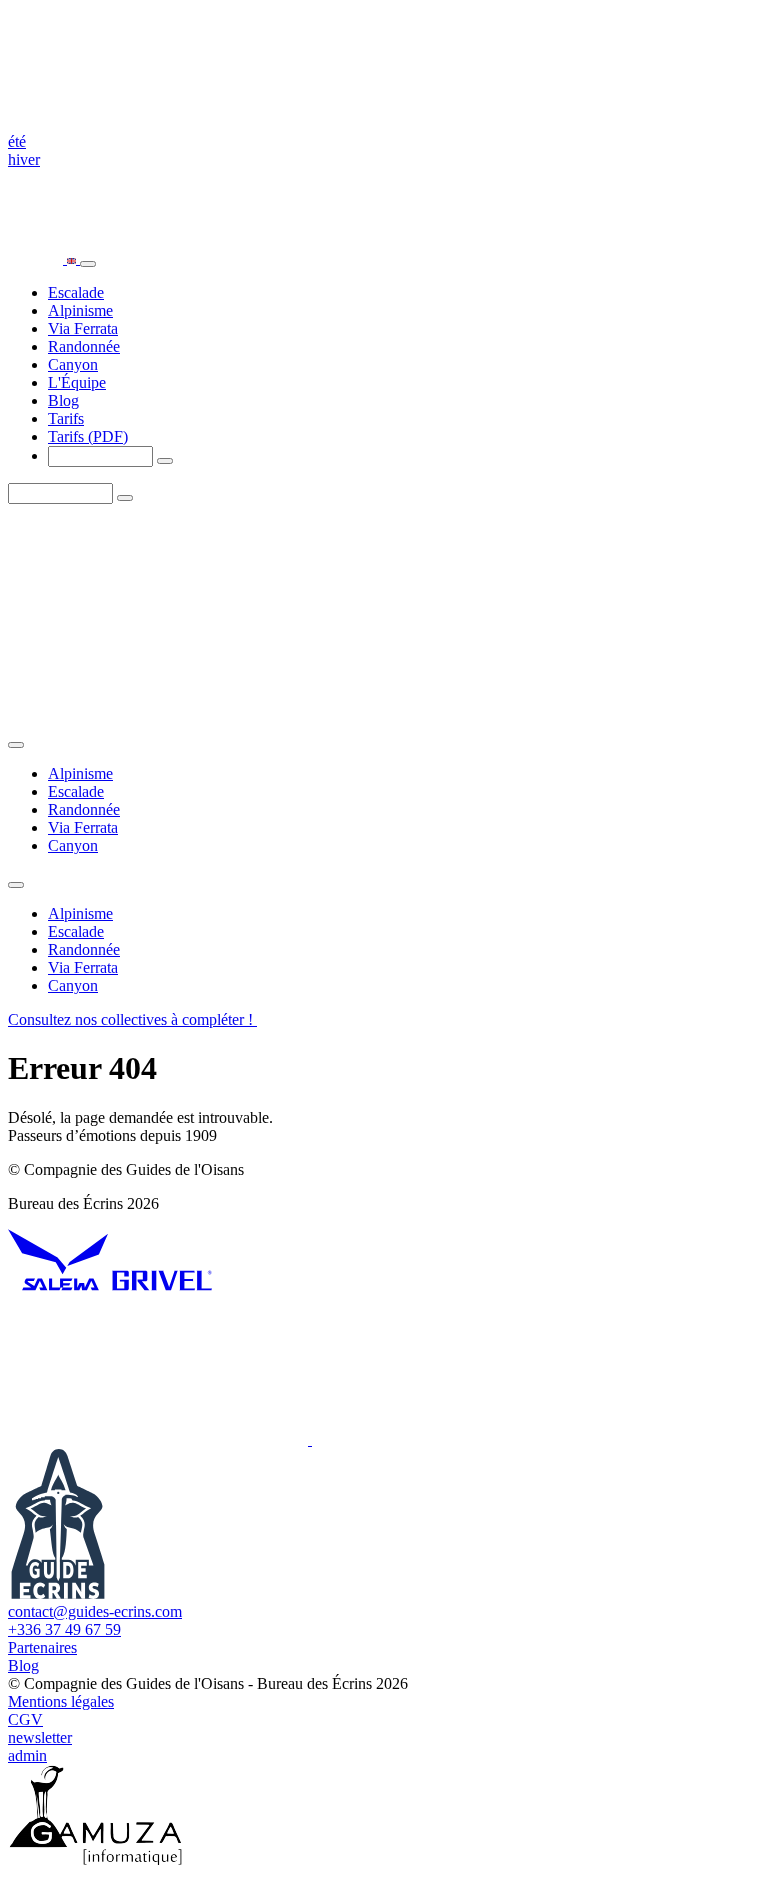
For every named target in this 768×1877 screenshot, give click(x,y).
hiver (24, 159)
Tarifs (66, 418)
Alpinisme (80, 310)
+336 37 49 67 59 (64, 1629)
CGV (25, 1719)
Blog (63, 400)
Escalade (76, 292)
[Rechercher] (165, 461)
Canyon (73, 364)
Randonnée (84, 346)
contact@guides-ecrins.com (95, 1611)
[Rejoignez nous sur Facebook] (462, 1439)
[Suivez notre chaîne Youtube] (160, 1439)
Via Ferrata (83, 328)
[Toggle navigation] (88, 264)
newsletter (40, 1737)
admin (27, 1755)
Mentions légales (61, 1701)
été (17, 141)
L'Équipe (77, 382)
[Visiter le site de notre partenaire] (58, 1285)
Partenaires (42, 1647)
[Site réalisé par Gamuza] (95, 1859)
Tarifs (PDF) (88, 436)
